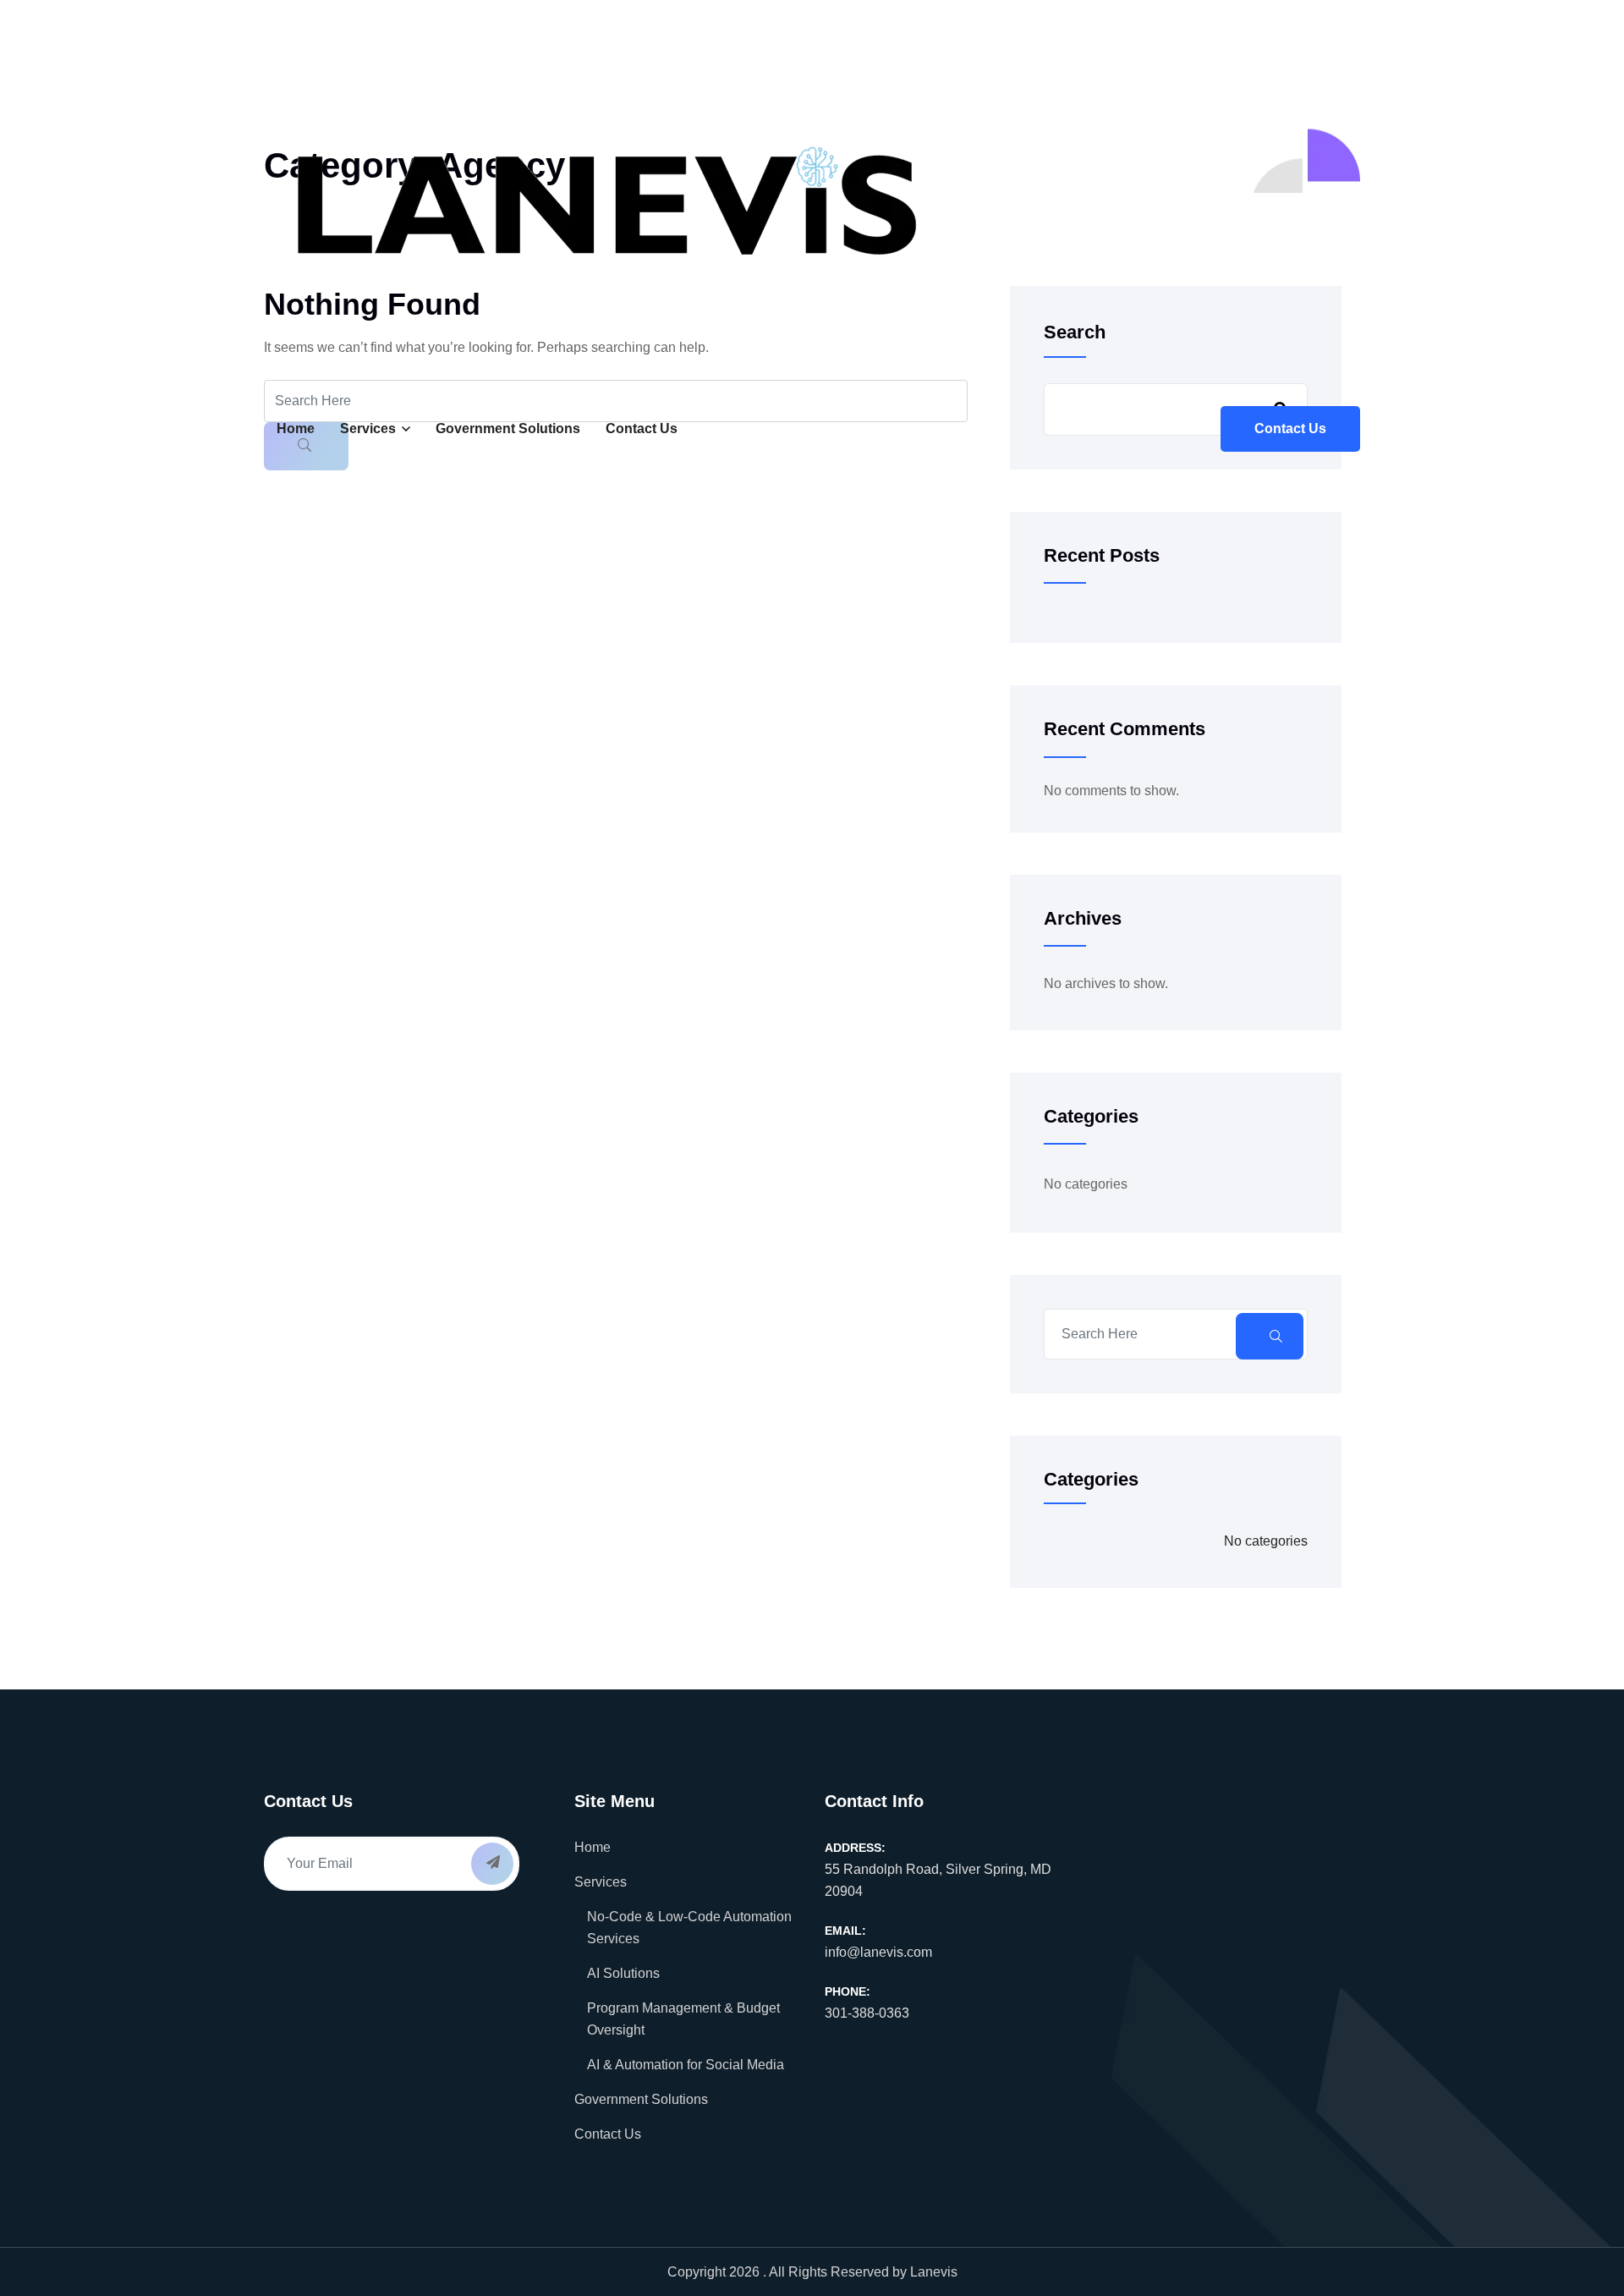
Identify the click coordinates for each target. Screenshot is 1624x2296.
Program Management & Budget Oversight (683, 2019)
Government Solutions (508, 428)
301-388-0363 (867, 2013)
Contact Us (642, 428)
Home (296, 428)
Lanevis (934, 2272)
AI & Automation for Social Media (686, 2065)
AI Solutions (623, 1973)
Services (368, 428)
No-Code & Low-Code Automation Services (689, 1928)
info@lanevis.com (878, 1952)
